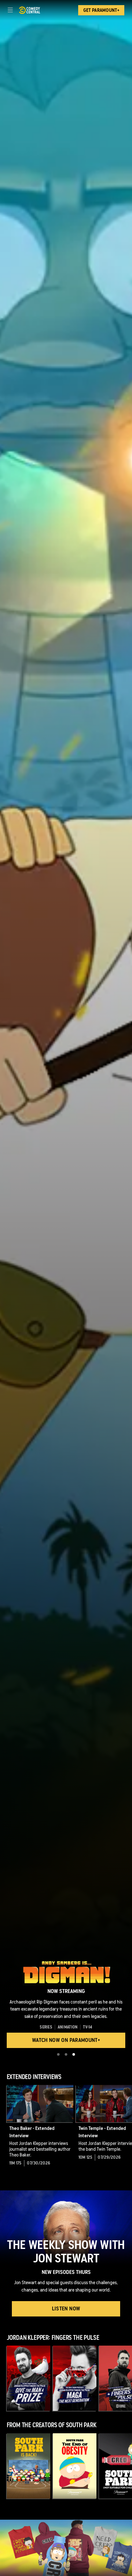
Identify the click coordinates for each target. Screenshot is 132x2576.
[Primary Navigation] (10, 10)
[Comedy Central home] (29, 10)
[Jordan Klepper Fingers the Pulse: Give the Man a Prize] (29, 2378)
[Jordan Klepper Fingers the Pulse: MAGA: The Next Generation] (75, 2378)
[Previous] (3, 2127)
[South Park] (29, 2466)
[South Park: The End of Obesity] (75, 2466)
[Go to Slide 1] (58, 2054)
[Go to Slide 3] (74, 2054)
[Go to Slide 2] (66, 2054)
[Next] (129, 2127)
